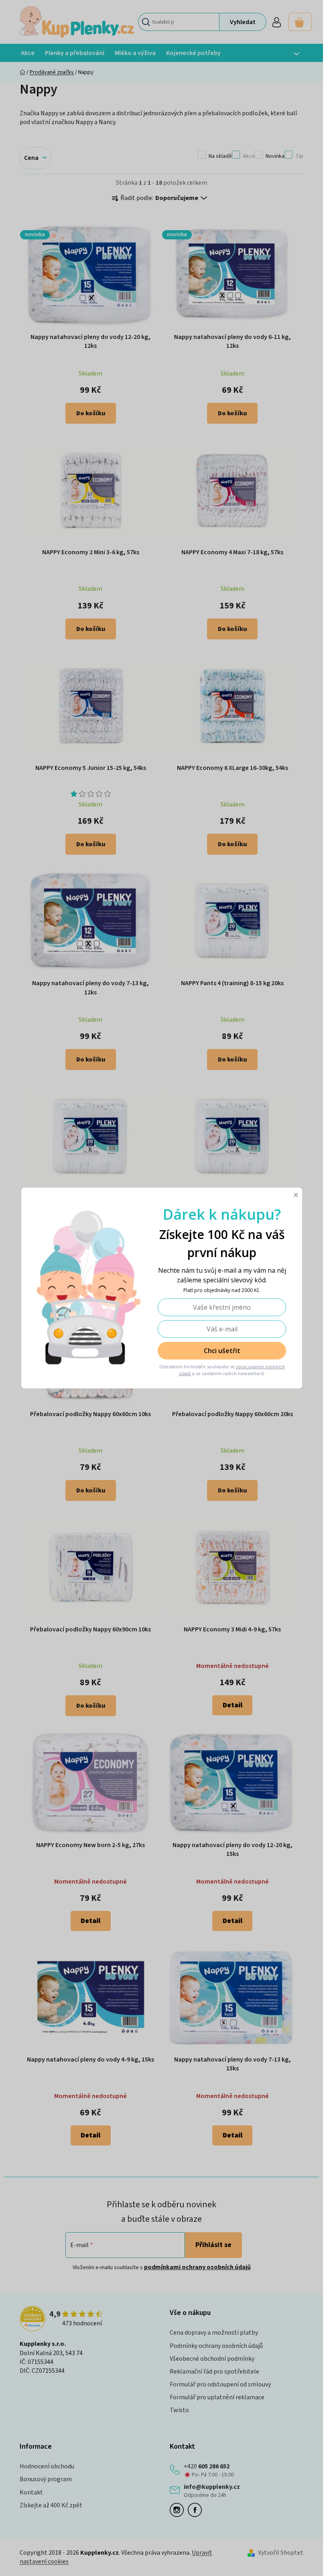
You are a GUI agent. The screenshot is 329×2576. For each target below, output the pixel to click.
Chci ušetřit (222, 1351)
